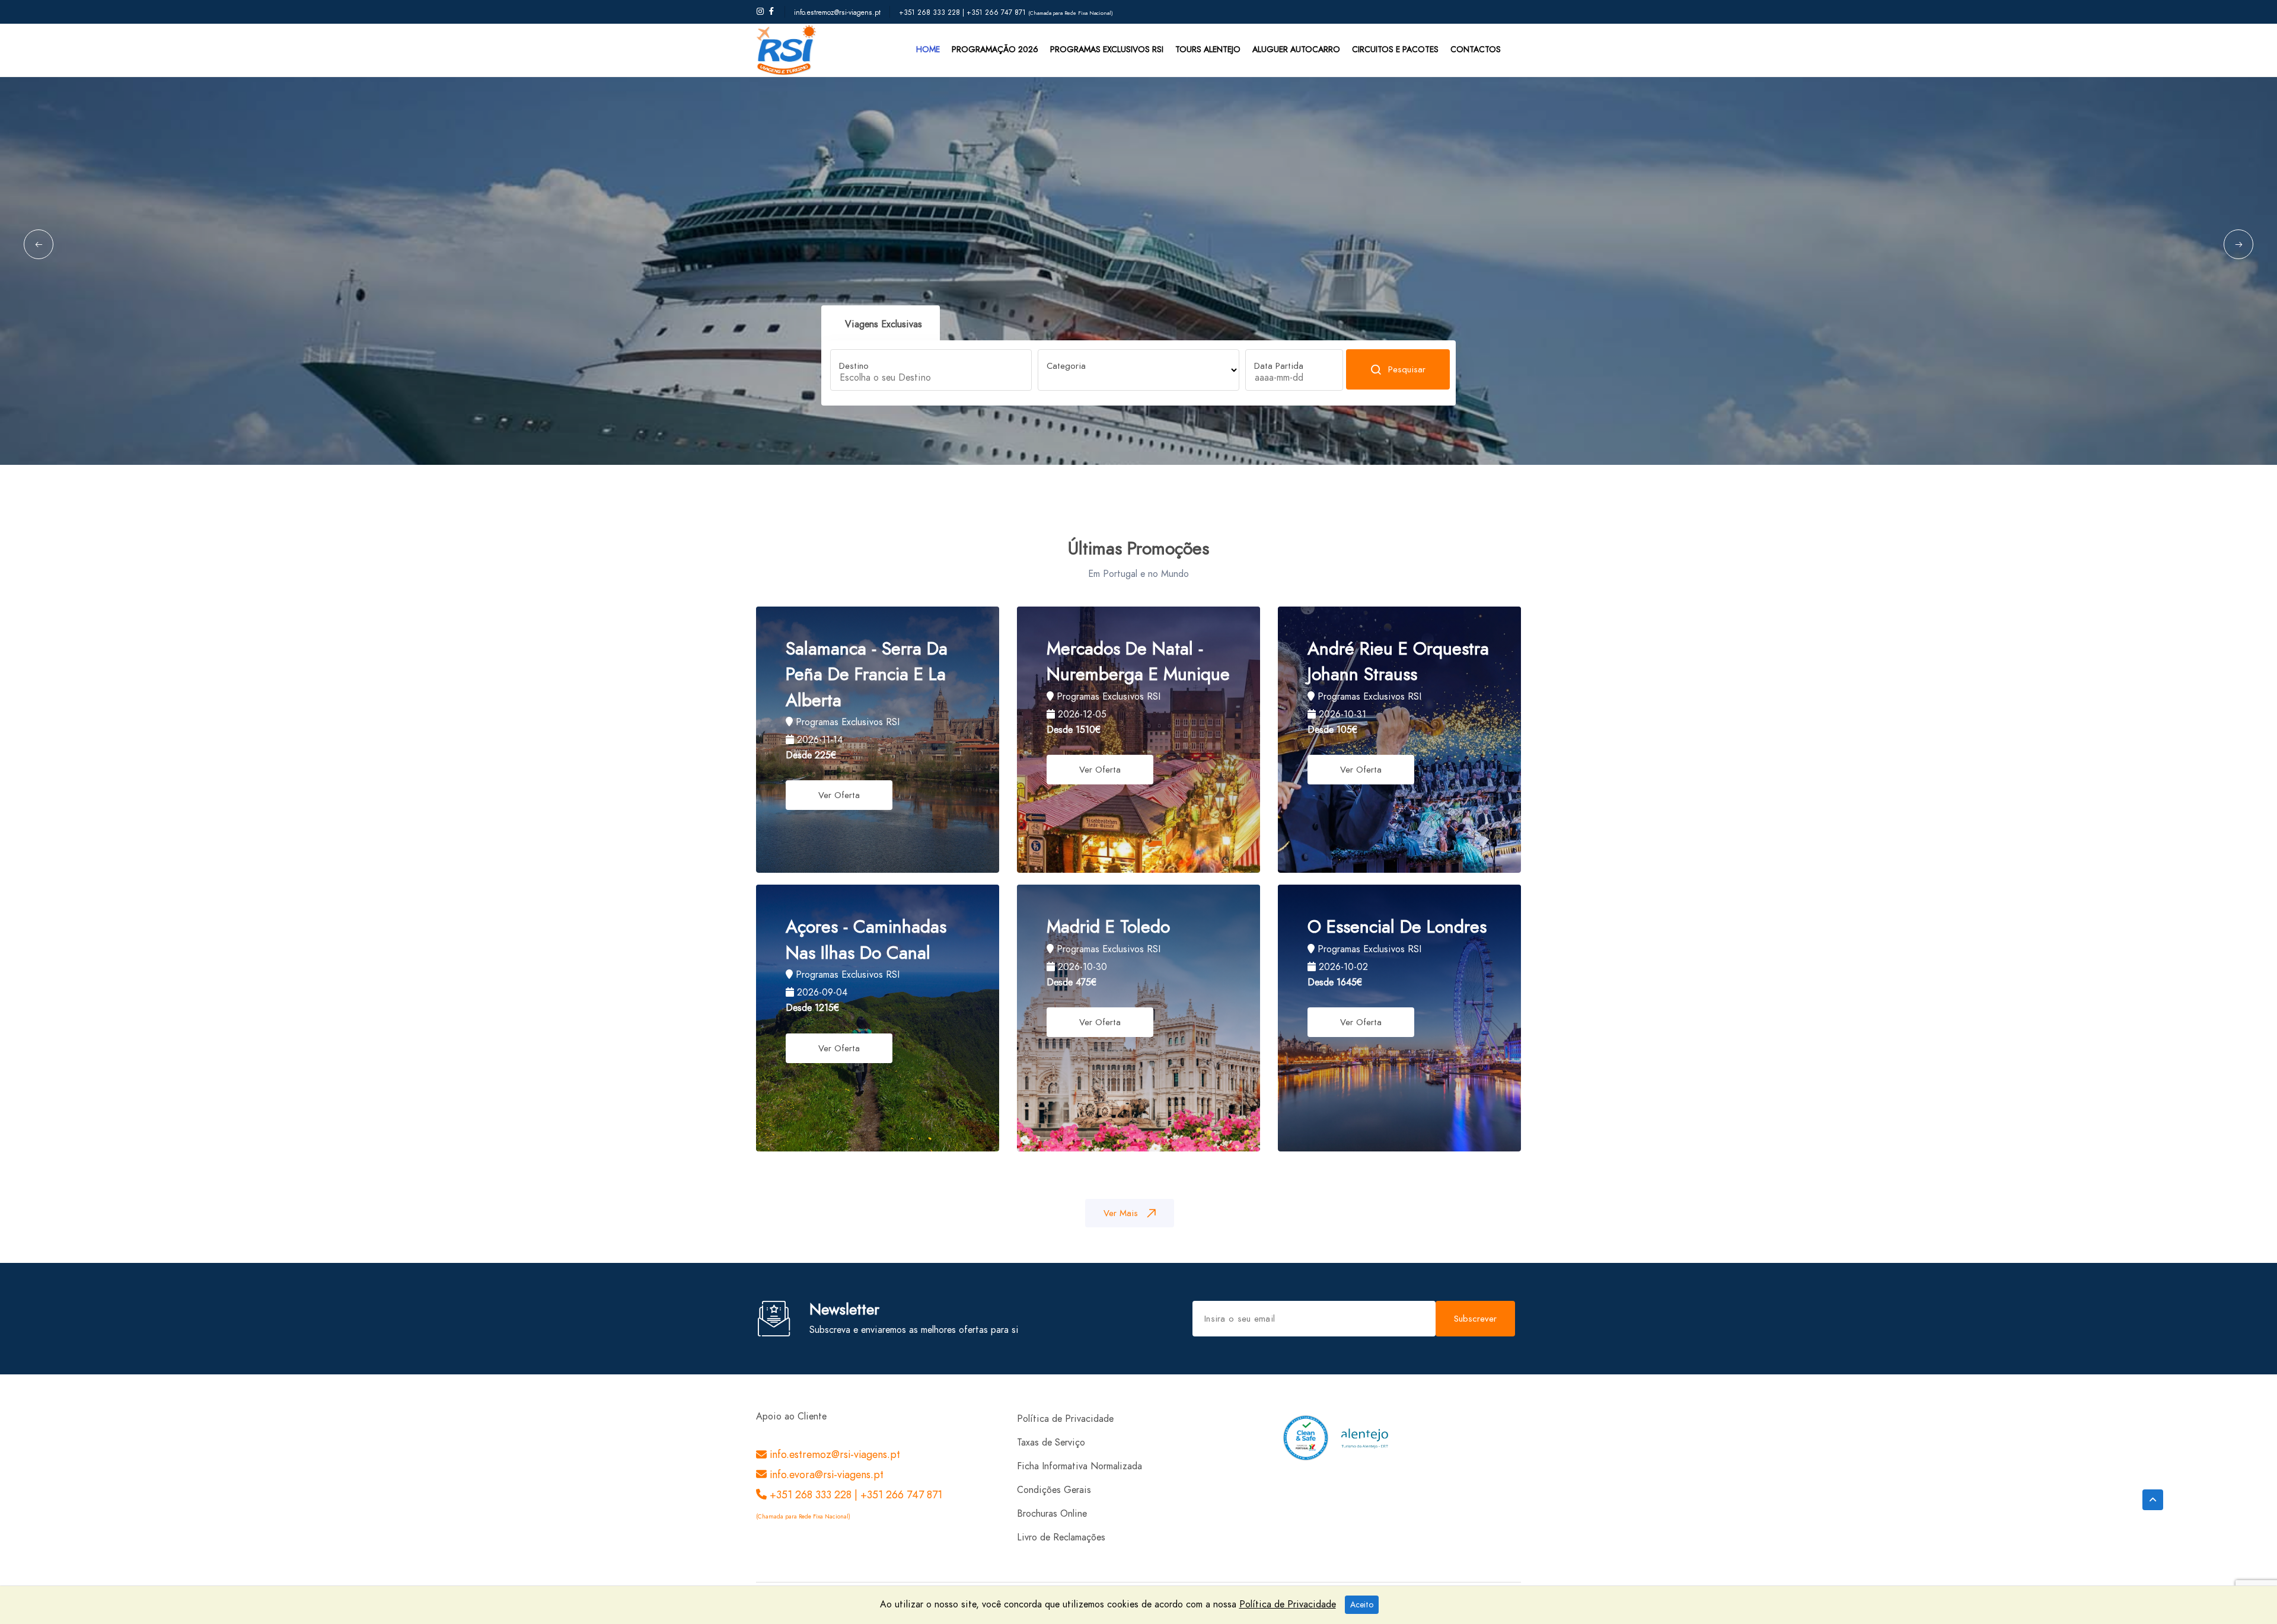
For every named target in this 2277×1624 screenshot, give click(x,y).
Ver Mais (1121, 1213)
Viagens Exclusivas (884, 324)
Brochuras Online (1052, 1514)
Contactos (1476, 50)
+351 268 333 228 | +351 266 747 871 (964, 12)
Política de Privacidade (1065, 1419)
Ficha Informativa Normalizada (1079, 1466)
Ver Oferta (839, 795)
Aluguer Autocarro (1296, 50)
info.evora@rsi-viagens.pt (825, 1474)
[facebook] (771, 12)
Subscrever (1475, 1319)
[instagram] (760, 12)
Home (928, 50)
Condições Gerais (1054, 1490)
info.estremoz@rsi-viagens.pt (837, 12)
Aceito (1362, 1605)
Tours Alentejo (1208, 50)
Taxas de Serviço (1051, 1443)
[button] (39, 244)
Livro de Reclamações (1061, 1537)
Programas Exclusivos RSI (1107, 50)
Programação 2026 (995, 50)
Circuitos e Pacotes (1395, 50)
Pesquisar (1407, 369)
